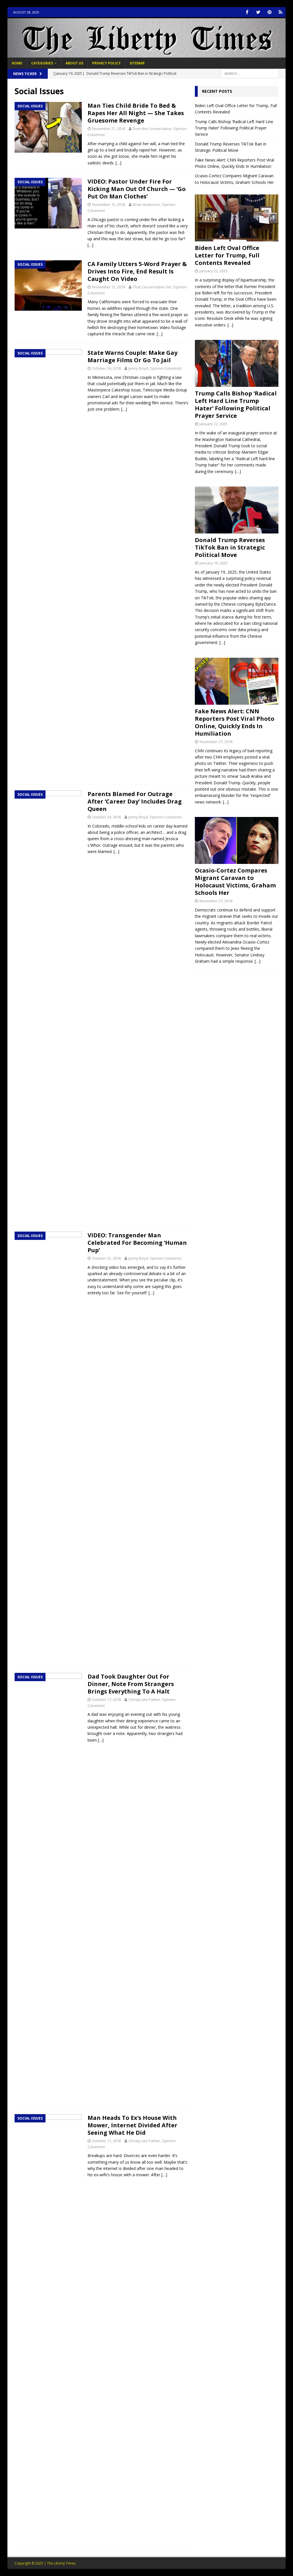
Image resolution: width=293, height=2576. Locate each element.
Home (17, 63)
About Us (74, 63)
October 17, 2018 (106, 1699)
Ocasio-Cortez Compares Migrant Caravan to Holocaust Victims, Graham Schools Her (235, 882)
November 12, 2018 (109, 287)
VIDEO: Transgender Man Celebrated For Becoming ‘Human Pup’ (137, 1243)
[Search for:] (250, 73)
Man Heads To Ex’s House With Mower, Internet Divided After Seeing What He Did (132, 2125)
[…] (118, 163)
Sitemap (137, 63)
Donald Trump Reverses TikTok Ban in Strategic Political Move (230, 547)
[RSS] (281, 12)
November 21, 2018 (109, 129)
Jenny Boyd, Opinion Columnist (155, 368)
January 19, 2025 (213, 563)
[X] (258, 12)
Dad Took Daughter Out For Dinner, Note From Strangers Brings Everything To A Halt (131, 1684)
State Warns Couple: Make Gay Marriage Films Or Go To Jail (132, 356)
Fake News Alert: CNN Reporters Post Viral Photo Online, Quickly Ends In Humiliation (235, 722)
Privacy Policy (106, 63)
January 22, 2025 (213, 271)
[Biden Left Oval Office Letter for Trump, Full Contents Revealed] (237, 218)
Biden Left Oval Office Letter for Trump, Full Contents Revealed (227, 255)
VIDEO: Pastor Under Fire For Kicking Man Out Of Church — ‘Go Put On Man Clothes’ (137, 189)
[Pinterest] (269, 12)
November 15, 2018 (109, 204)
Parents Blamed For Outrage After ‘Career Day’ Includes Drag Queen (135, 801)
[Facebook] (247, 12)
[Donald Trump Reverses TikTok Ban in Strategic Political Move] (237, 510)
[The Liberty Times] (147, 54)
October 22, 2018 (106, 1258)
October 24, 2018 (106, 368)
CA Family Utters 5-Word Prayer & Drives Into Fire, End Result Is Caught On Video (137, 271)
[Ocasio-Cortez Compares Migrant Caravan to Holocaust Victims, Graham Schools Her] (237, 840)
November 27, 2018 (216, 742)
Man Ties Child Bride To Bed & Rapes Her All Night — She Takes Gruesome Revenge (136, 113)
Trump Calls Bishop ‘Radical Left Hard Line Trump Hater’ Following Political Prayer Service (234, 128)
